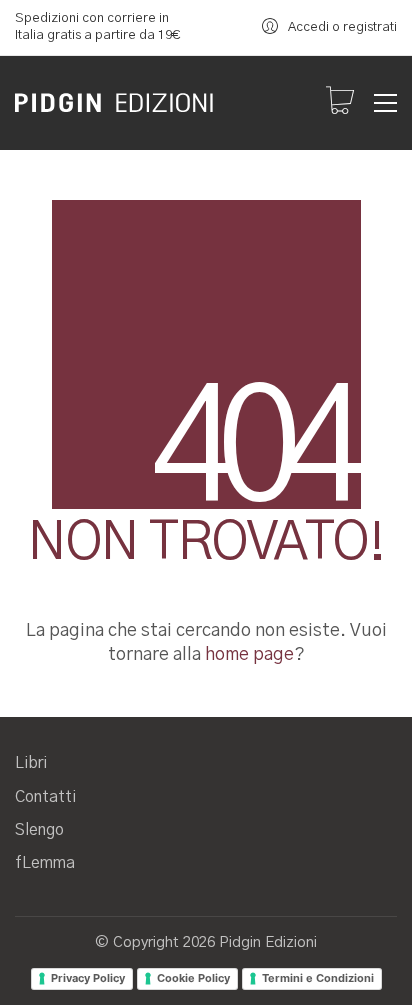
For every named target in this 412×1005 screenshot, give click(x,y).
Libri (31, 763)
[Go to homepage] (115, 103)
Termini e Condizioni (318, 978)
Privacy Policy (88, 978)
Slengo (39, 830)
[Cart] (340, 103)
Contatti (45, 797)
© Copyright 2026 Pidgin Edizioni (206, 942)
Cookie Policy (193, 978)
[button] (385, 103)
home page (249, 655)
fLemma (45, 863)
